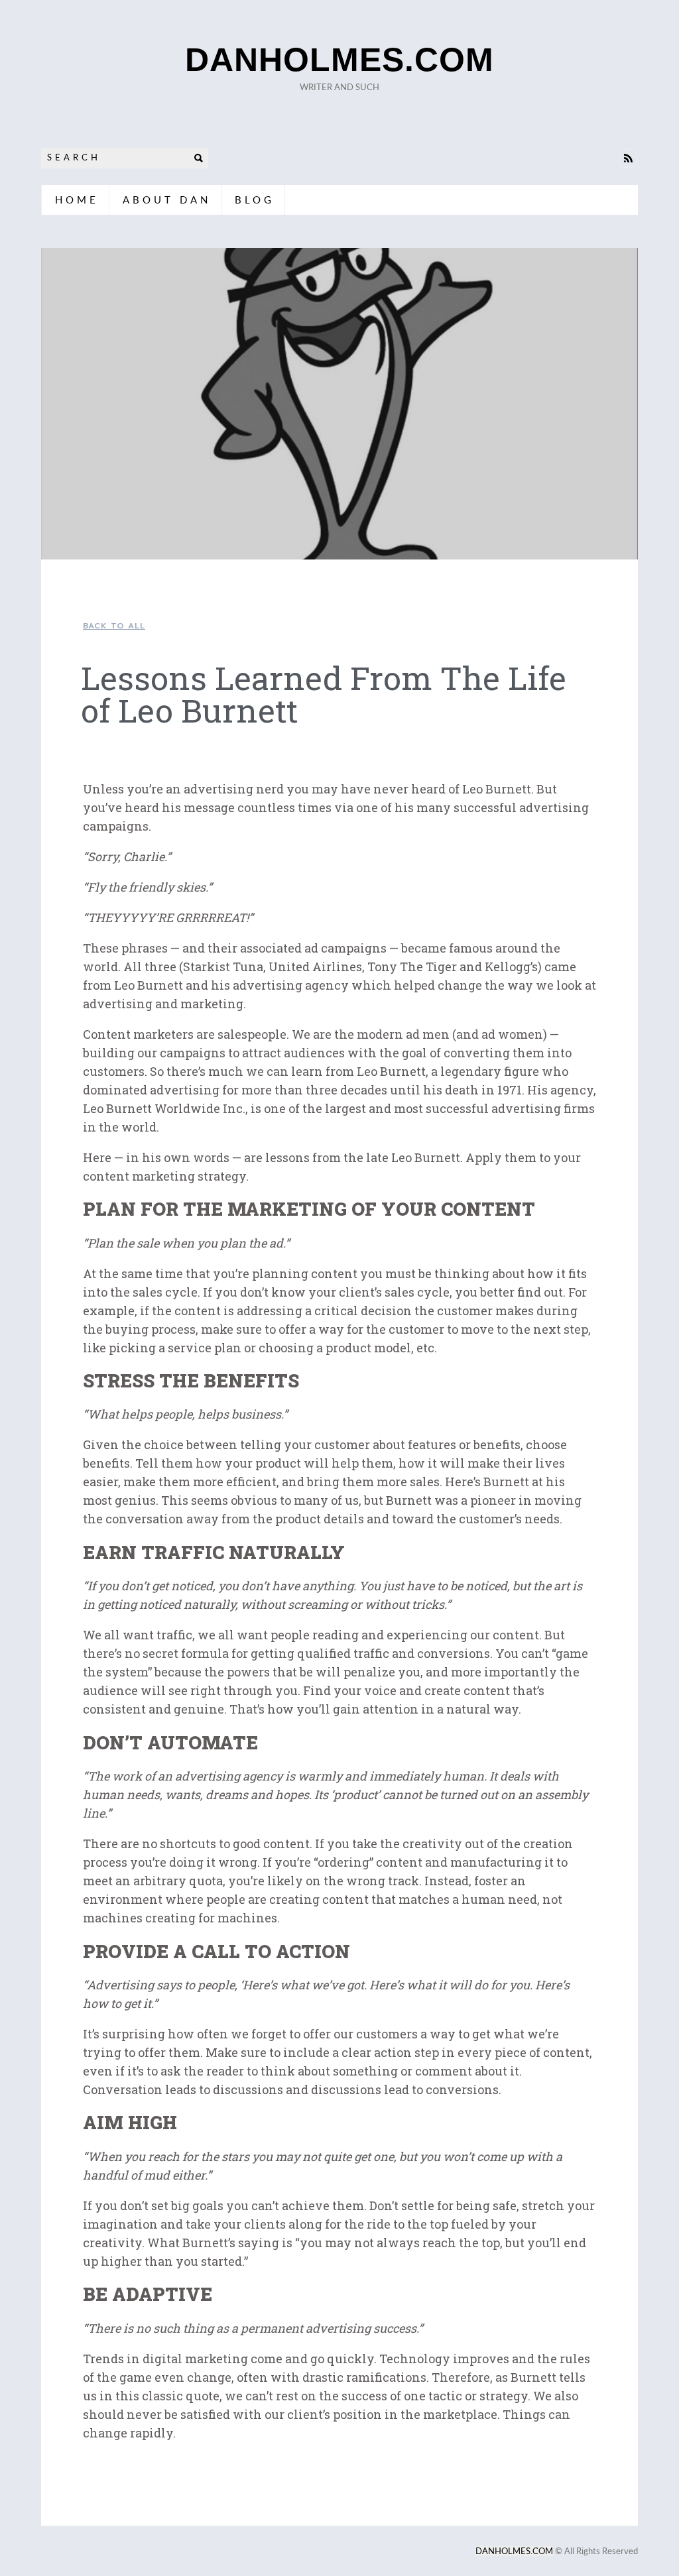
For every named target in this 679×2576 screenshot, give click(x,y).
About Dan (167, 200)
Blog (255, 200)
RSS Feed (628, 158)
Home (77, 200)
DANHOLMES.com (339, 60)
